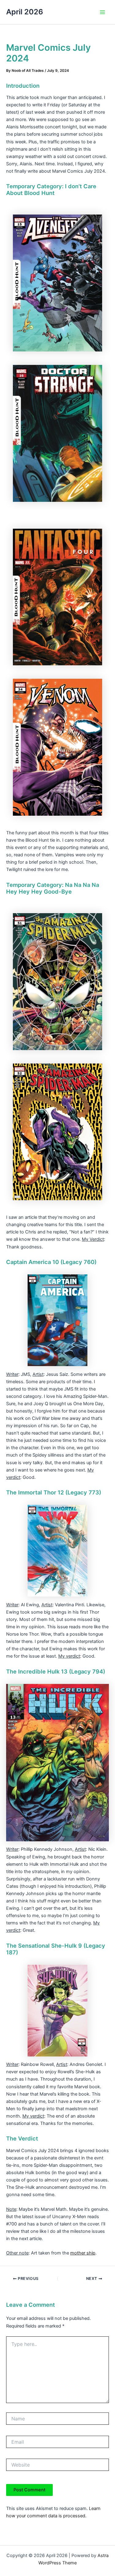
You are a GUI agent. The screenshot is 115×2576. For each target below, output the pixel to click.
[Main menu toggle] (102, 12)
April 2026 (25, 12)
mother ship (83, 2253)
